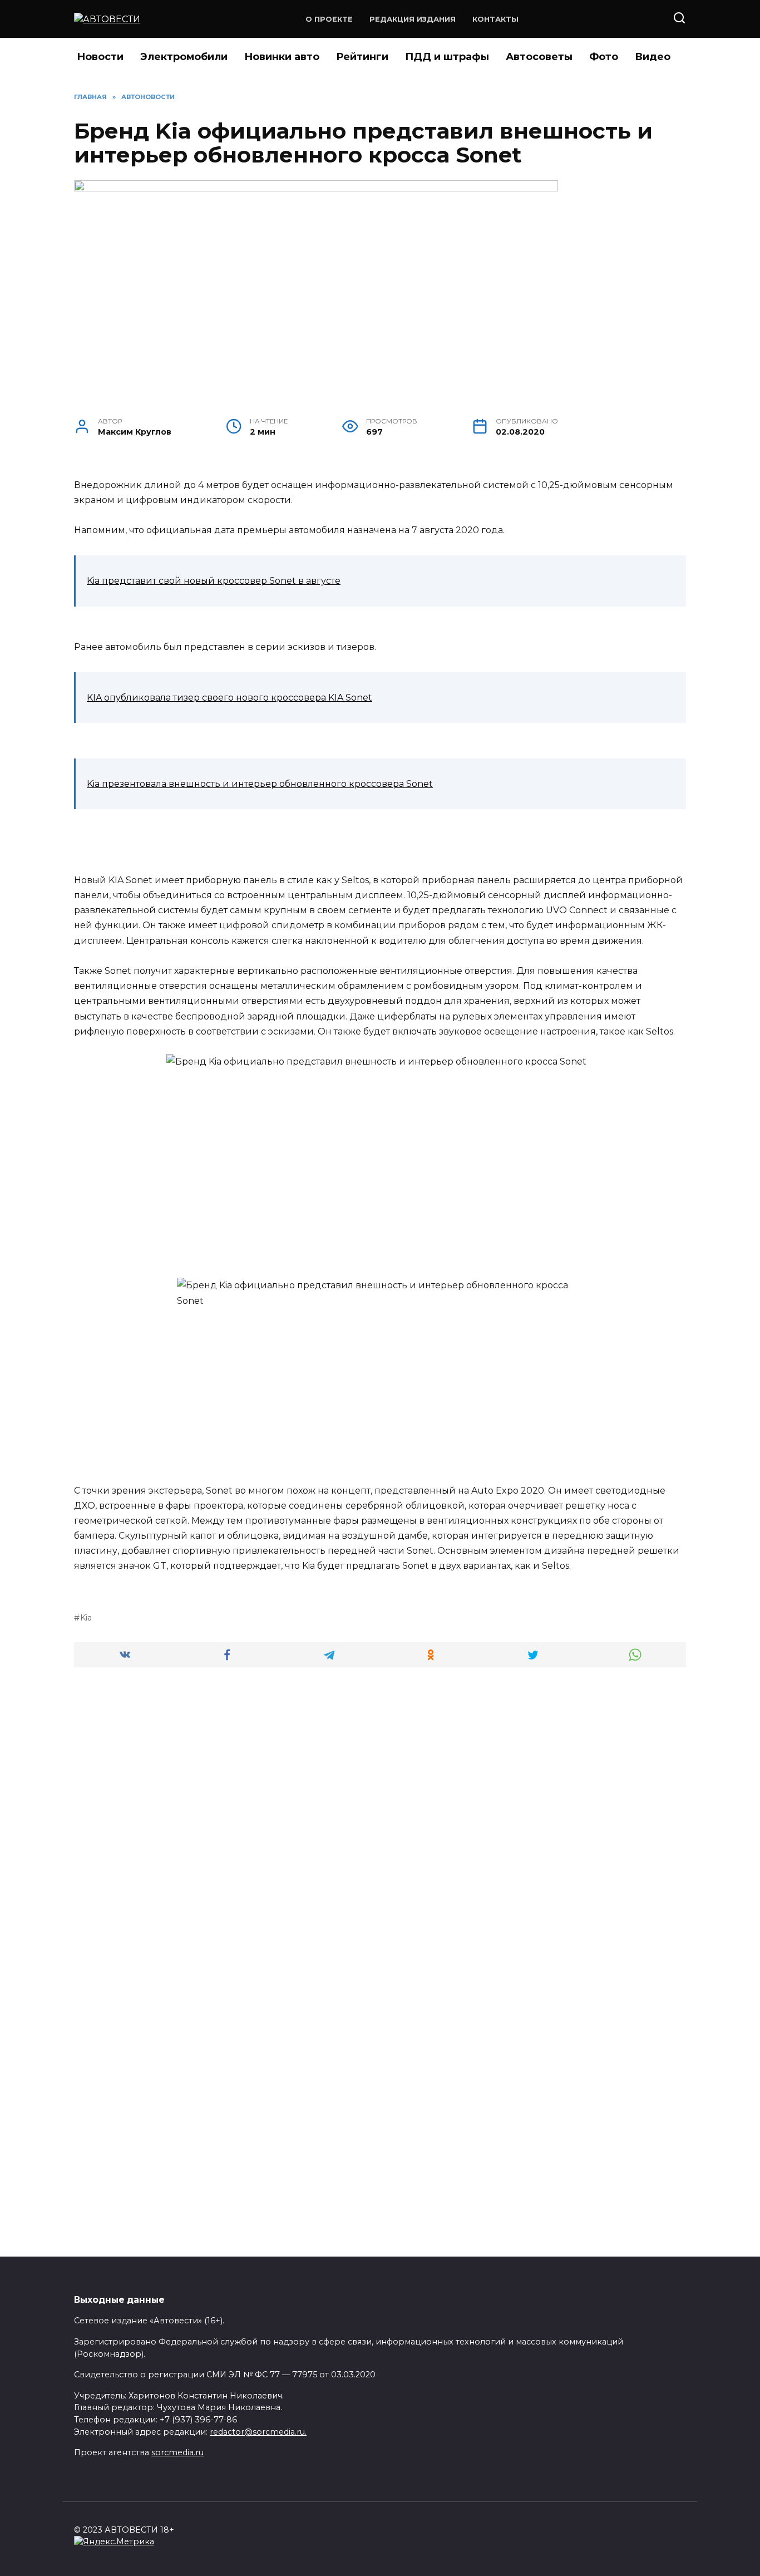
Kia (86, 1618)
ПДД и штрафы (447, 57)
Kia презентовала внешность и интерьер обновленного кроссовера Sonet (260, 784)
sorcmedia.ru (177, 2452)
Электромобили (184, 57)
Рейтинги (362, 57)
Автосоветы (539, 57)
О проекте (329, 19)
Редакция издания (413, 19)
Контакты (495, 19)
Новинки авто (282, 57)
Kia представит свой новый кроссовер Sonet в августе (214, 581)
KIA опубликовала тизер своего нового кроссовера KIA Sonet (230, 698)
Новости (100, 57)
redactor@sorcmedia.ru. (258, 2432)
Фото (604, 57)
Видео (653, 57)
